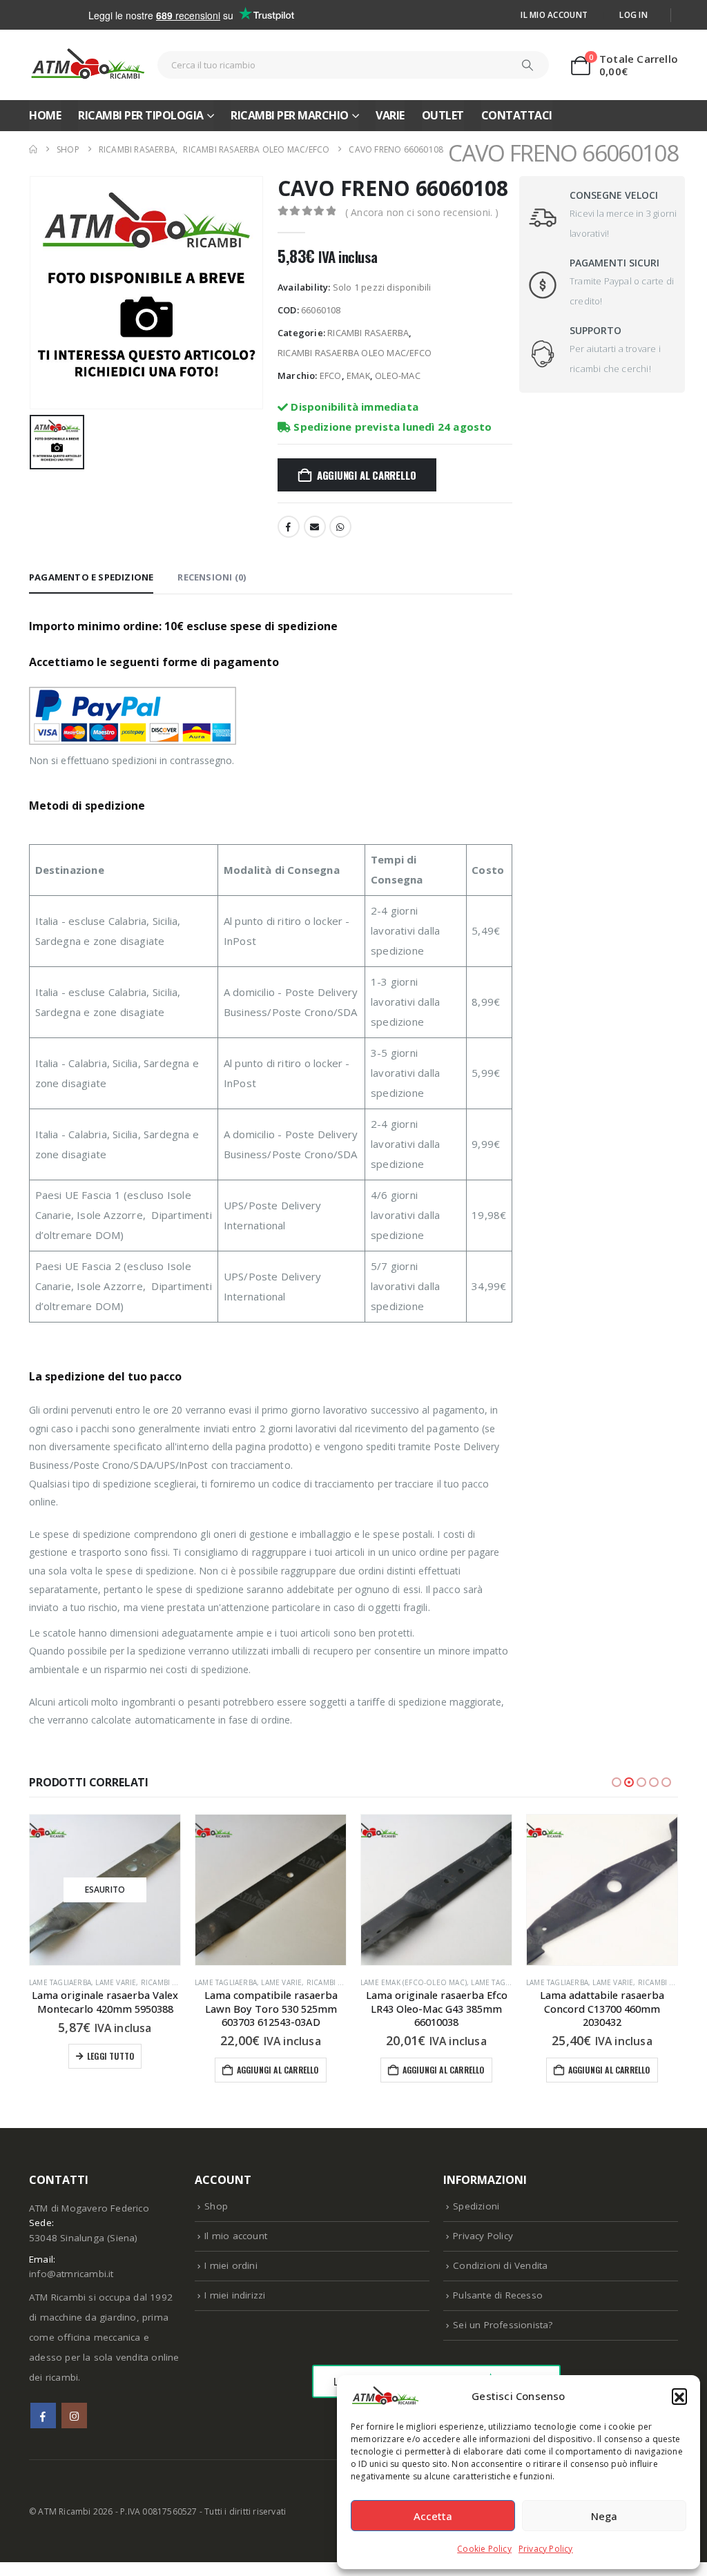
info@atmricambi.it (71, 2274)
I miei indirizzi (235, 2295)
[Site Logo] (88, 65)
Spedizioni (476, 2206)
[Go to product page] (271, 1890)
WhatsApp (340, 527)
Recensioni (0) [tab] (212, 577)
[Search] (527, 65)
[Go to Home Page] (33, 149)
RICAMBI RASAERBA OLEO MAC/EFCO (355, 353)
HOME (45, 115)
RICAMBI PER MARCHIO (290, 115)
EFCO (331, 375)
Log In (633, 14)
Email (315, 527)
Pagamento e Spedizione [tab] (91, 577)
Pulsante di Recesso (498, 2295)
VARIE (390, 115)
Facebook (289, 527)
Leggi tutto (110, 2056)
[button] (679, 2396)
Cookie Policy (484, 2549)
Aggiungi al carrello (367, 475)
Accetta (433, 2516)
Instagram (74, 2416)
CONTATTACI (517, 115)
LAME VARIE (116, 1982)
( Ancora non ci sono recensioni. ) (422, 212)
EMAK (358, 375)
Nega (604, 2516)
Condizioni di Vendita (500, 2265)
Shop (216, 2206)
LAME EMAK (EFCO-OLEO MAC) (414, 1982)
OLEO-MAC (398, 375)
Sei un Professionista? (503, 2325)
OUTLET (443, 115)
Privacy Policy (546, 2549)
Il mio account (554, 14)
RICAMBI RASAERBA (368, 333)
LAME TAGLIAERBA (60, 1982)
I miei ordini (231, 2265)
